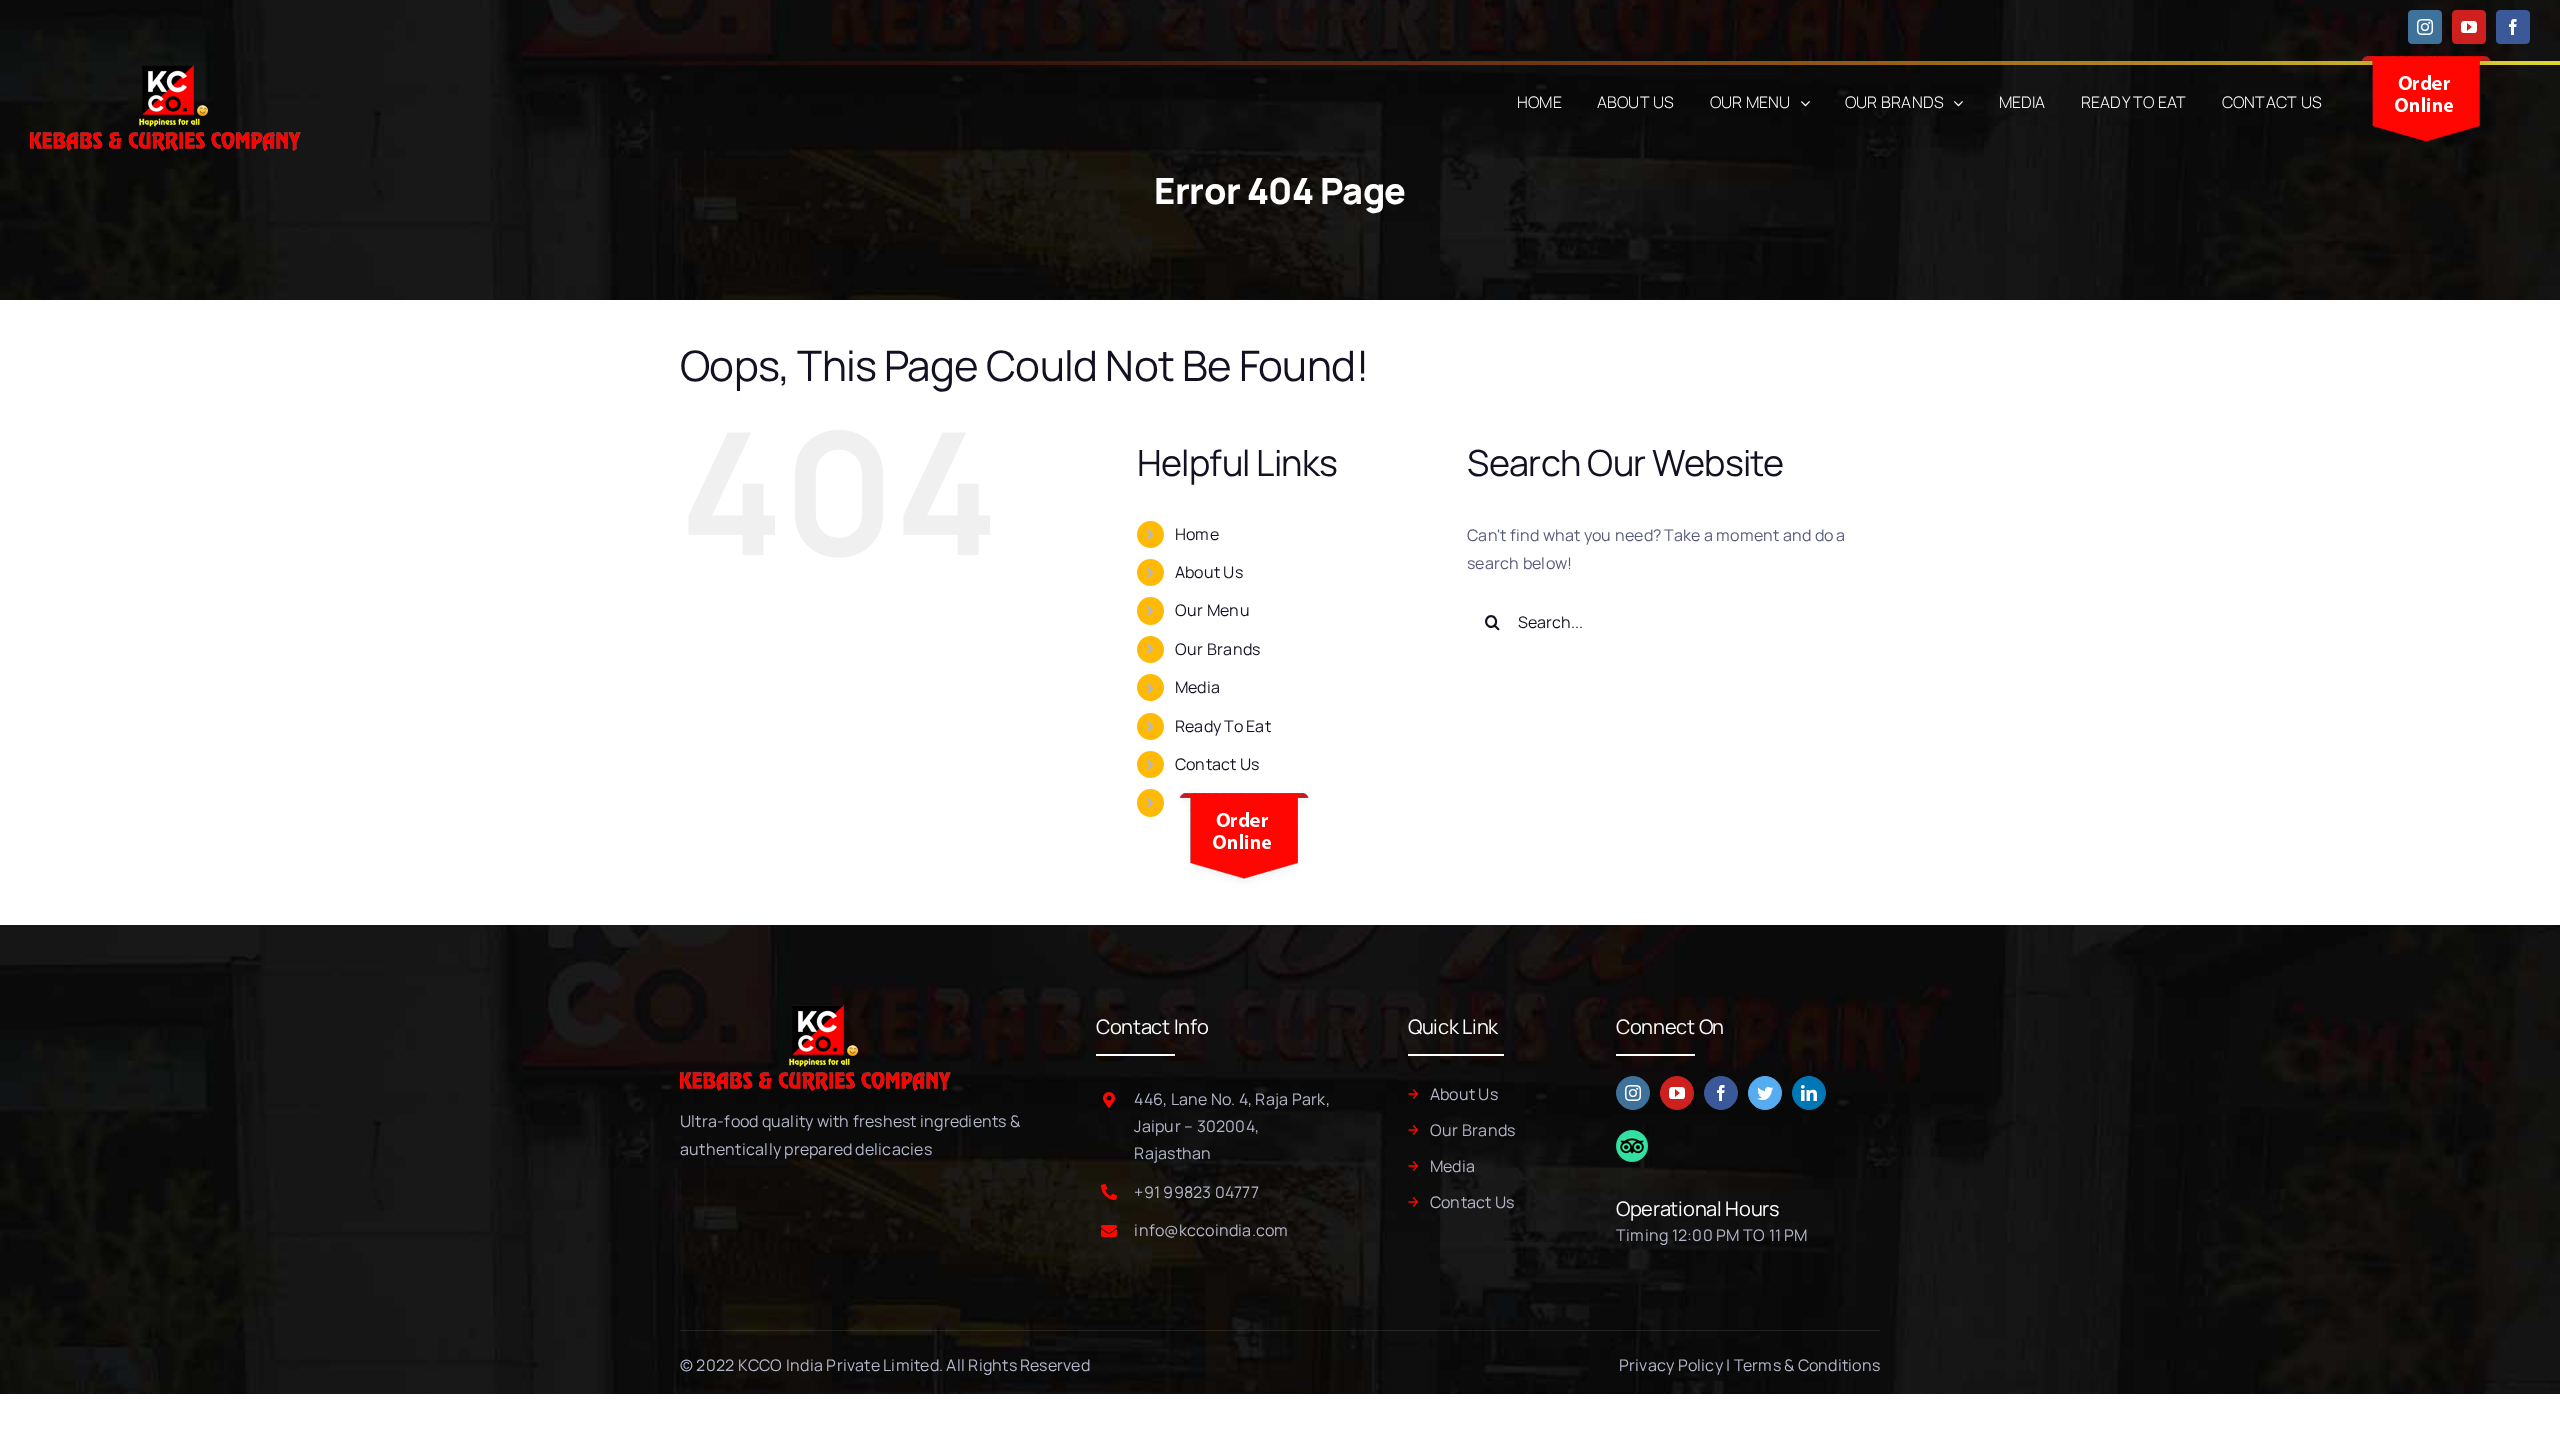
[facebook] (1721, 1093)
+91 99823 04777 (1196, 1192)
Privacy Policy (1671, 1365)
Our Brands (1217, 649)
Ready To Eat (1223, 726)
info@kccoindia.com (1211, 1230)
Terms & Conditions (1807, 1365)
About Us (1209, 572)
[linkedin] (1809, 1093)
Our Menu (1212, 610)
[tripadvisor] (1632, 1138)
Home (1197, 534)
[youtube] (1677, 1093)
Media (1197, 687)
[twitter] (1765, 1093)
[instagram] (1633, 1093)
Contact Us (1217, 764)
